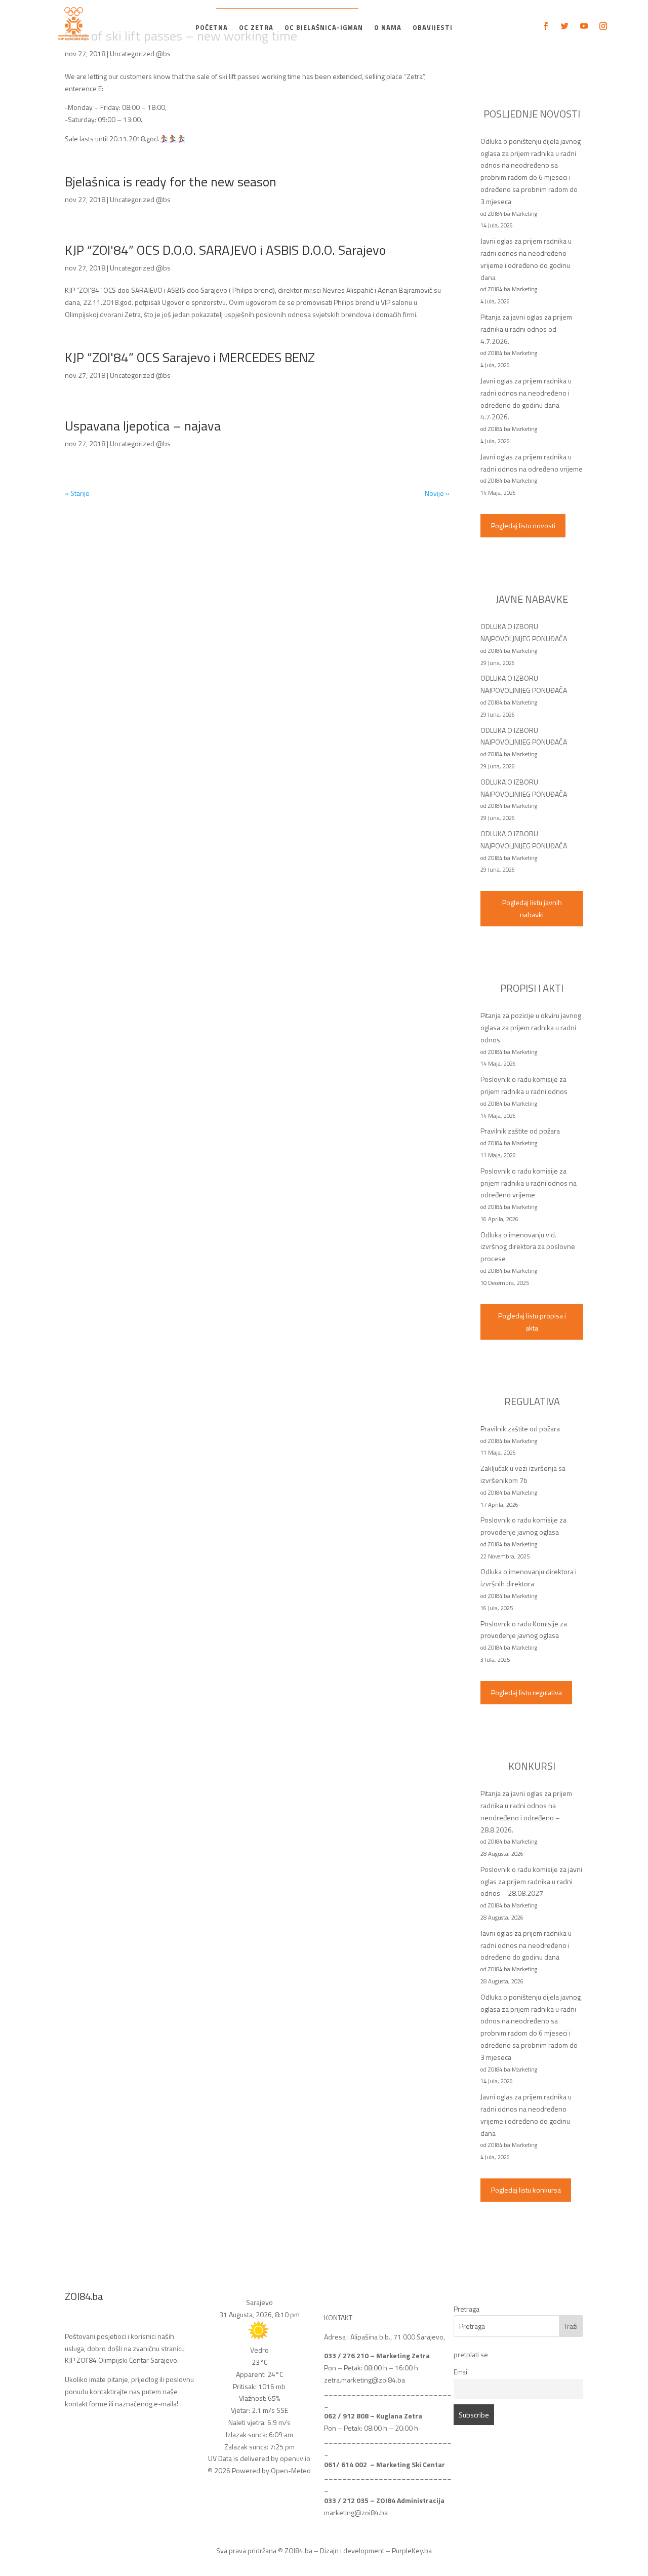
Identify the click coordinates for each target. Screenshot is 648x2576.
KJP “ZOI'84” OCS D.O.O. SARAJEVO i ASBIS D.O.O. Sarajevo (225, 250)
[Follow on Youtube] (584, 26)
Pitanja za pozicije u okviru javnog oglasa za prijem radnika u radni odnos (531, 1027)
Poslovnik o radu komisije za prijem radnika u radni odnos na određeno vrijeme (529, 1183)
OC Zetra (256, 28)
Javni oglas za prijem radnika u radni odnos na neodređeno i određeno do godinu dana (526, 1945)
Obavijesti (433, 28)
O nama (388, 28)
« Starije (77, 493)
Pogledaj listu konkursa (526, 2190)
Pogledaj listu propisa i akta (532, 1322)
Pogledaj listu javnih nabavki (532, 908)
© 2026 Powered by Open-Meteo (259, 2470)
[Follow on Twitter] (564, 26)
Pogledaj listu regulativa (526, 1692)
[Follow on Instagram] (603, 26)
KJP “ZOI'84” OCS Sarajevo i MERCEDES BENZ (190, 357)
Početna (212, 28)
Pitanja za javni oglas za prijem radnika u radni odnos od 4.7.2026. (526, 329)
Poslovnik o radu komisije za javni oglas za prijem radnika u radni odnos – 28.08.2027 (531, 1881)
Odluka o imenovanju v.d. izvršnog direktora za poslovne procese (528, 1247)
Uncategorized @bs (140, 53)
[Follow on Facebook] (545, 26)
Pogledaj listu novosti (523, 525)
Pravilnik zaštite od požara (520, 1131)
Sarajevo (259, 2302)
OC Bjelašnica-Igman (324, 28)
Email (461, 2372)
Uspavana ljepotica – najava (143, 426)
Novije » (437, 493)
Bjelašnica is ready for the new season (171, 182)
